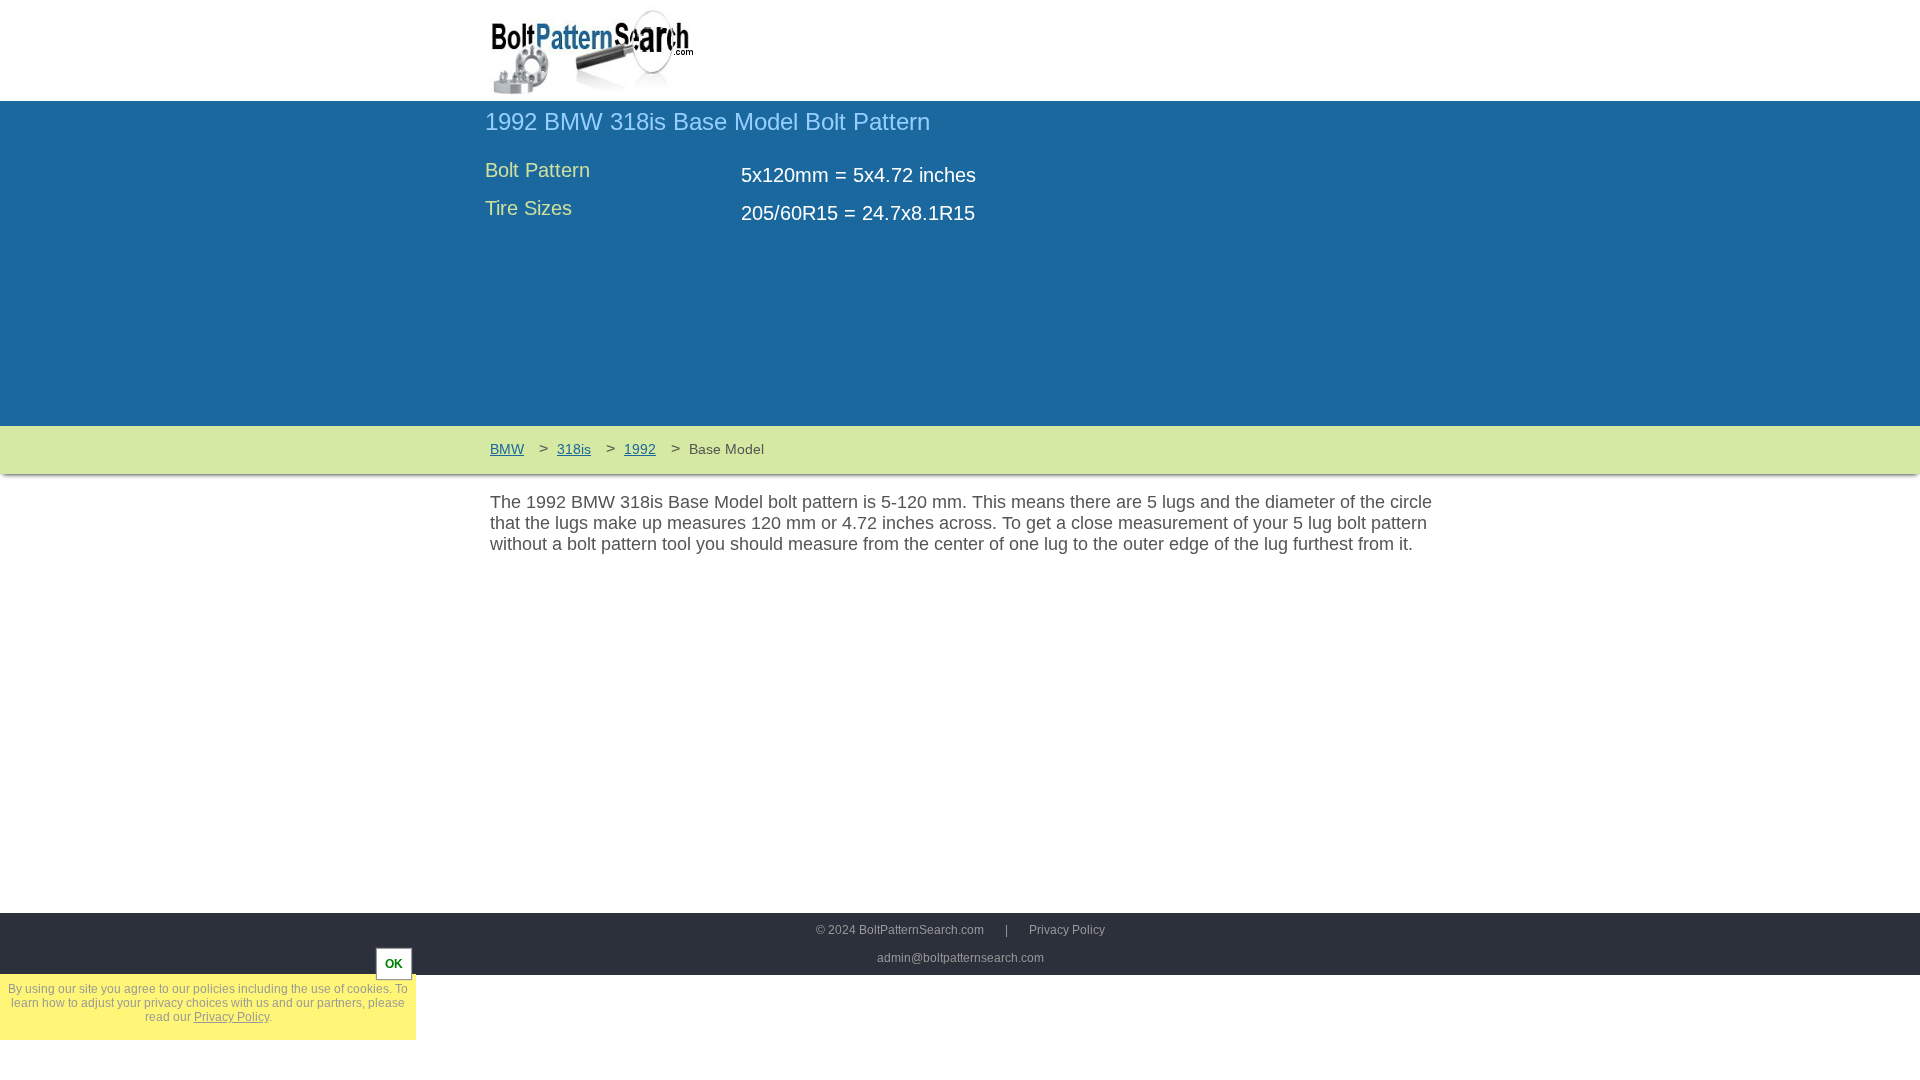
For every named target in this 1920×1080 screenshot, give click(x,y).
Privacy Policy (1067, 930)
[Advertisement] (1267, 273)
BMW (507, 449)
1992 (640, 449)
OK (394, 964)
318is (574, 449)
